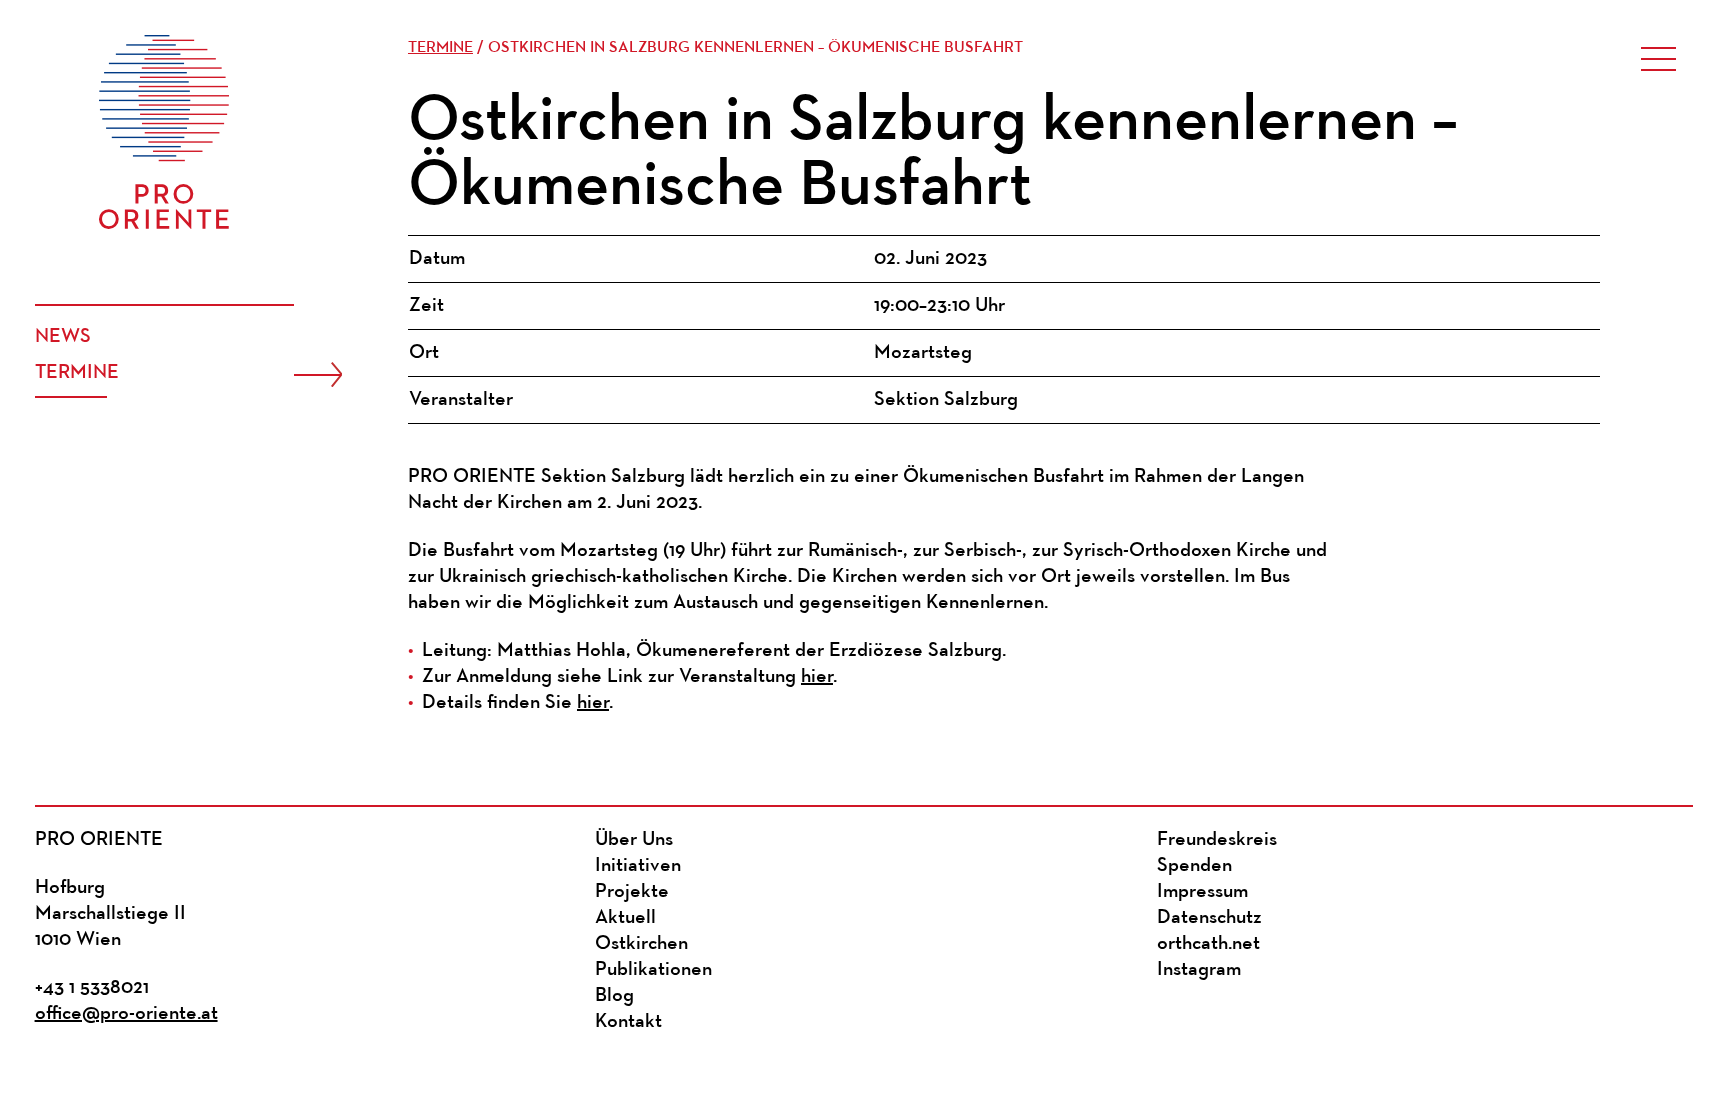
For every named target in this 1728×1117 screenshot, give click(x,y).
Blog (614, 996)
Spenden (1194, 866)
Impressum (1202, 892)
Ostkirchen (641, 944)
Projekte (632, 892)
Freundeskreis (1217, 840)
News (63, 337)
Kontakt (628, 1022)
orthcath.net (1208, 944)
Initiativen (638, 866)
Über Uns (634, 840)
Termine (77, 373)
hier (817, 677)
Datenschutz (1209, 918)
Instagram (1199, 970)
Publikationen (653, 970)
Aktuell (625, 918)
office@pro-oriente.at (126, 1014)
